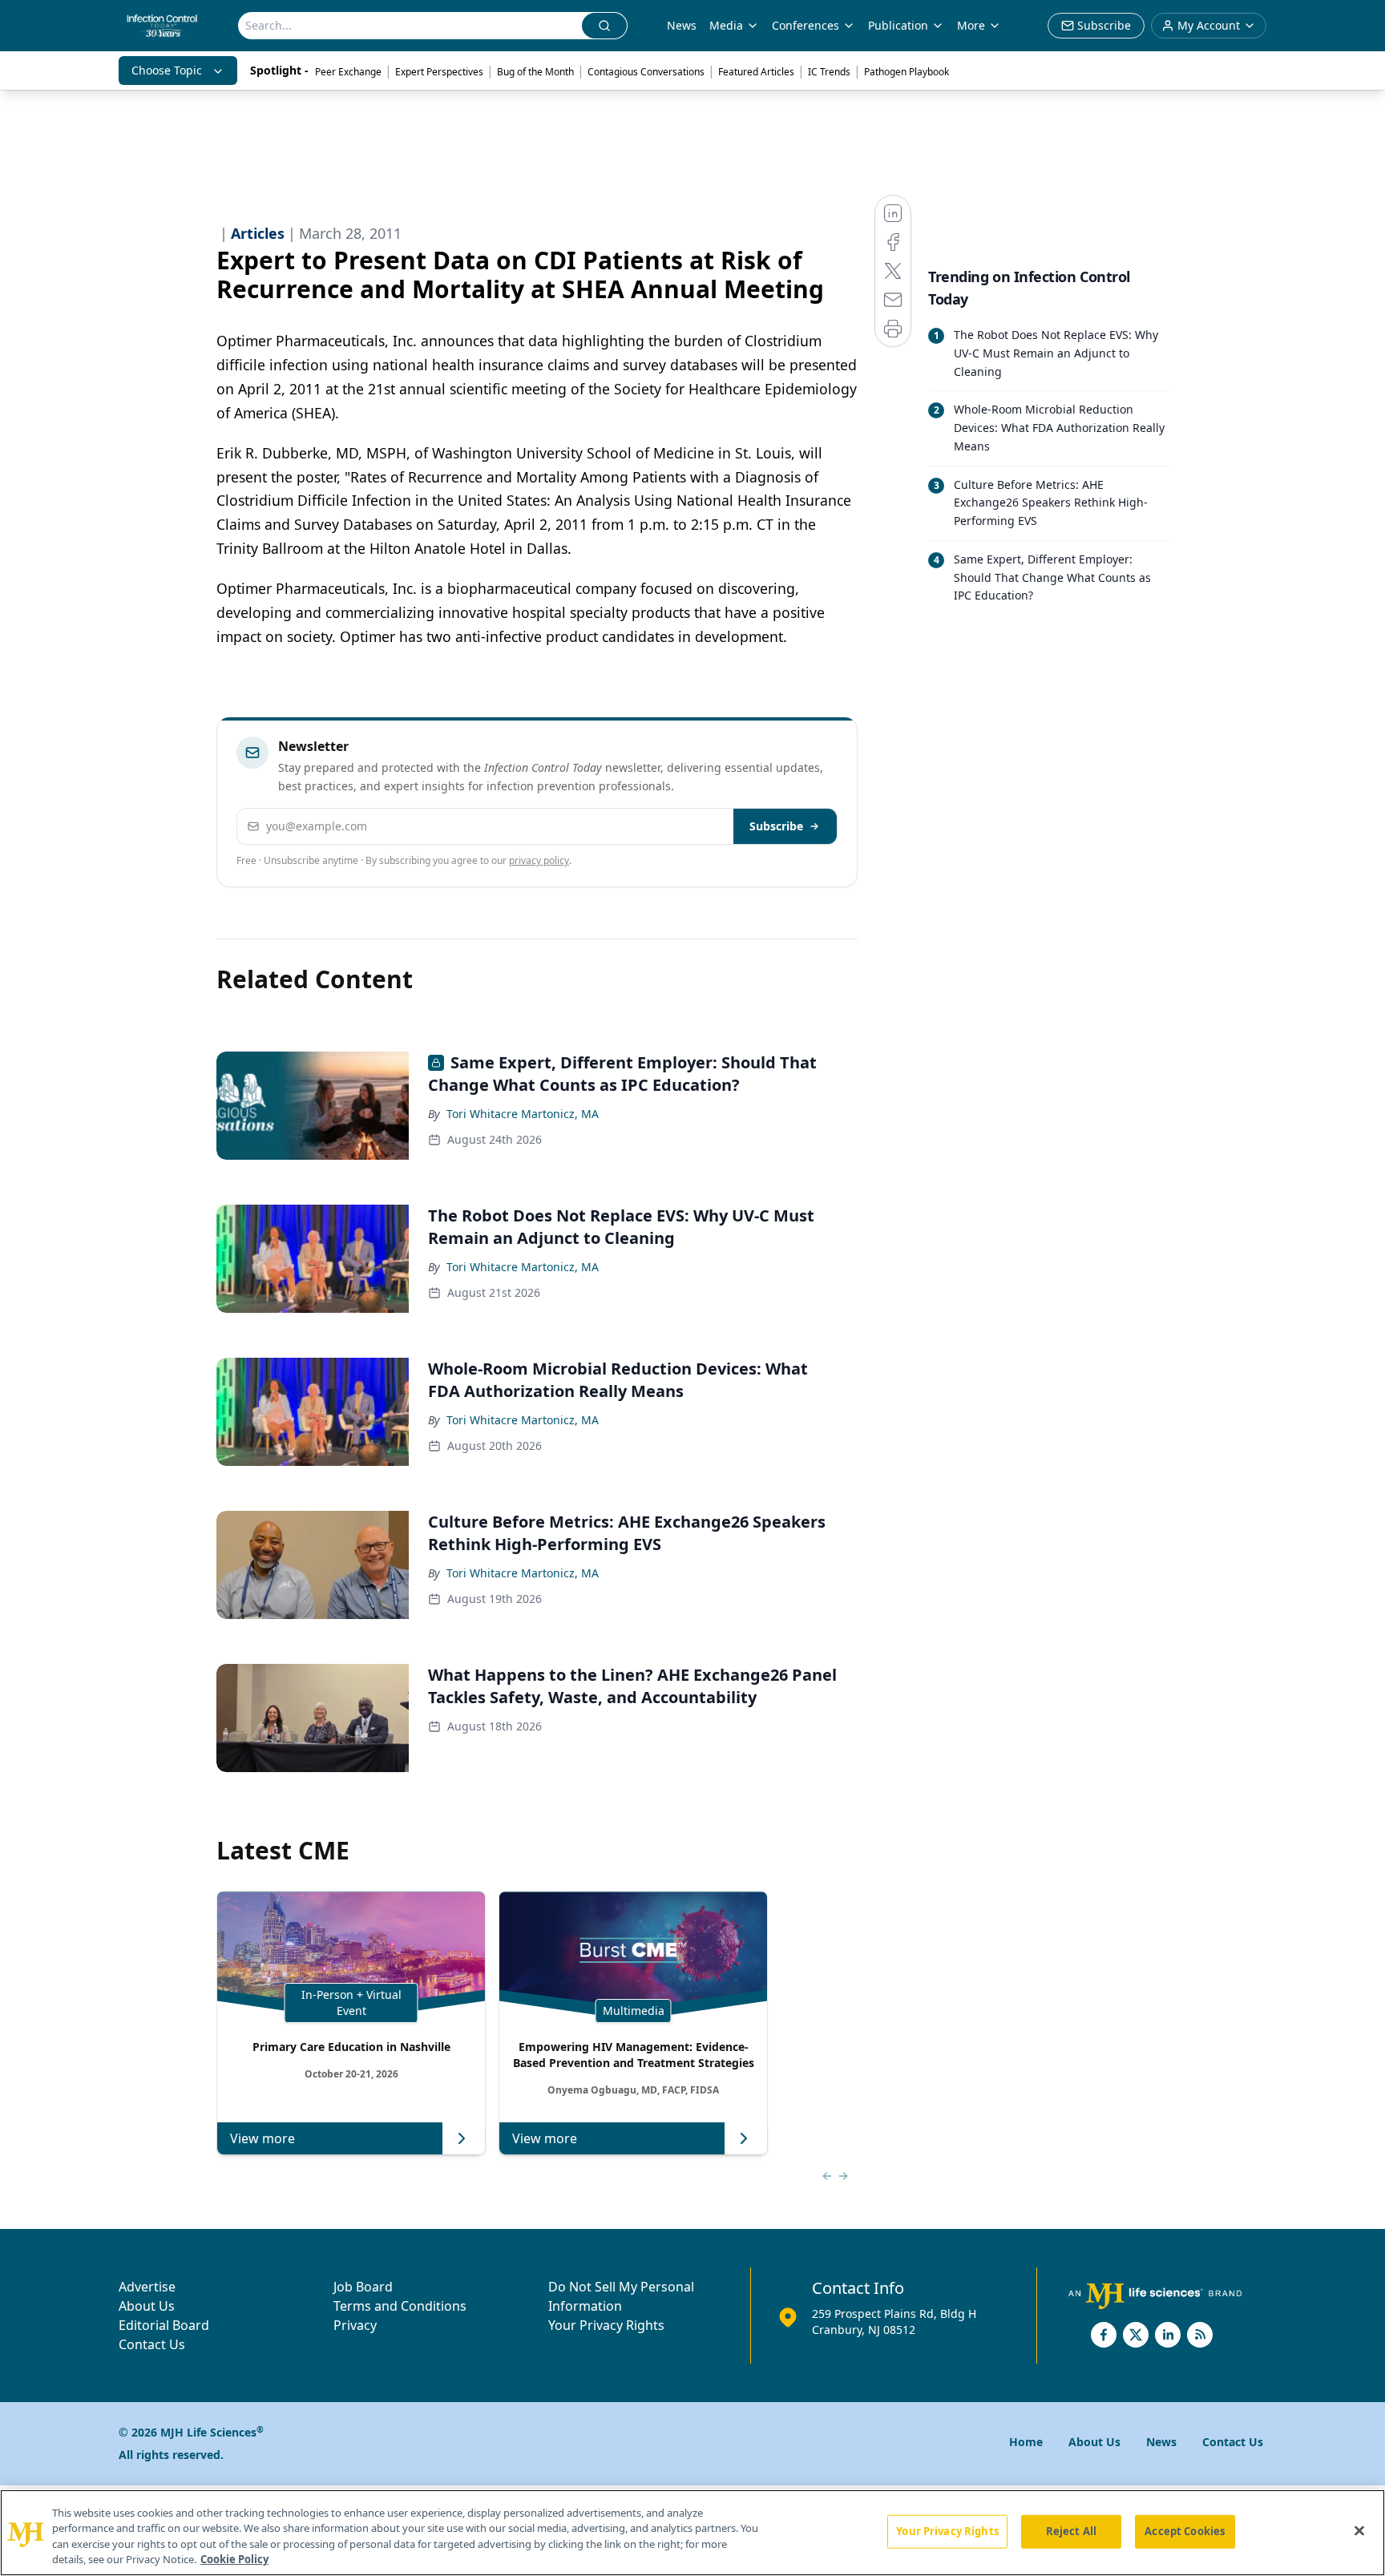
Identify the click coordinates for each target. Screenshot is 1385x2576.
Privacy (355, 2325)
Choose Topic (167, 70)
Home (1026, 2442)
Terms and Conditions (400, 2306)
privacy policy (539, 860)
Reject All (1071, 2531)
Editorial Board (164, 2325)
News (682, 25)
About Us (147, 2306)
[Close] (1359, 2530)
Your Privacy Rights (606, 2325)
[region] (692, 2533)
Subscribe (776, 826)
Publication (898, 25)
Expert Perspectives (439, 72)
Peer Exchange (348, 72)
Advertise (147, 2287)
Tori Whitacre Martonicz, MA (523, 1114)
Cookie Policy (234, 2559)
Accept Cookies (1185, 2531)
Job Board (363, 2287)
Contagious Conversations (646, 72)
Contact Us (152, 2344)
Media (726, 25)
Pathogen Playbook (907, 72)
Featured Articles (756, 72)
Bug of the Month (535, 72)
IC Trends (829, 72)
